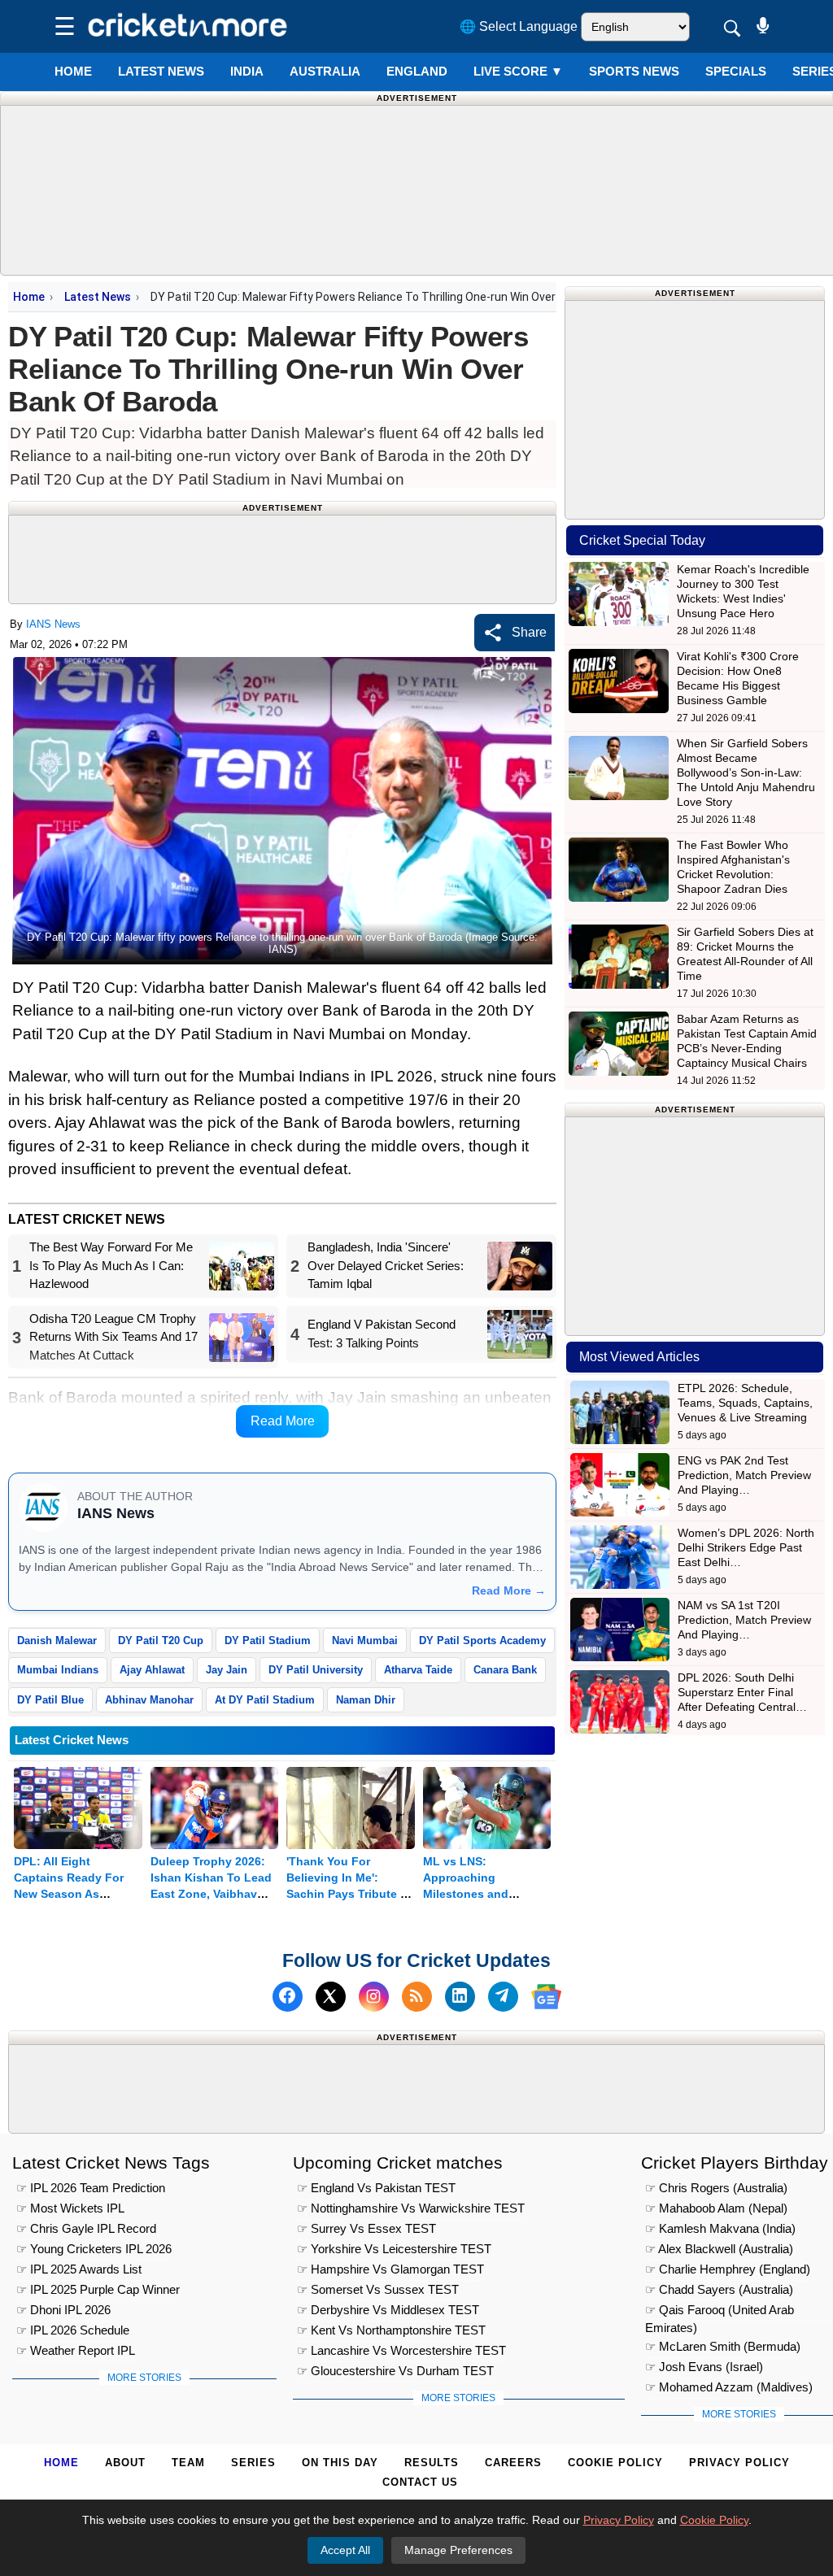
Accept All (345, 2550)
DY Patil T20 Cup (161, 1640)
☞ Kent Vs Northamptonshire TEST (391, 2330)
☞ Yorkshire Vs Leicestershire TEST (394, 2249)
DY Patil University (316, 1670)
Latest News (98, 297)
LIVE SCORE (518, 71)
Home (73, 71)
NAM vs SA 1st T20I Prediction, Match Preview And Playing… (744, 1620)
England (417, 71)
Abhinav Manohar (149, 1700)
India (247, 71)
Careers (513, 2463)
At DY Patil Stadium (265, 1700)
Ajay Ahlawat (152, 1670)
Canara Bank (505, 1670)
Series (253, 2463)
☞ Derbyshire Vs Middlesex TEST (388, 2310)
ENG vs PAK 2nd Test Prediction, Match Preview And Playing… (744, 1475)
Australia (325, 71)
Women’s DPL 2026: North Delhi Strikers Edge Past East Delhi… (746, 1547)
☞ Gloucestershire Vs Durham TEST (395, 2371)
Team (188, 2463)
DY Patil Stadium (268, 1640)
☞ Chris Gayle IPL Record (86, 2228)
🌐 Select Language (519, 26)
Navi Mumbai (365, 1640)
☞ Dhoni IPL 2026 (63, 2310)
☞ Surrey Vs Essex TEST (366, 2228)
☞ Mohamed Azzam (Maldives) (729, 2387)
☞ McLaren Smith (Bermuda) (723, 2346)
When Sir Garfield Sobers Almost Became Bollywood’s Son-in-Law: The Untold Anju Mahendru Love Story (746, 772)
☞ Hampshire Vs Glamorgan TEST (390, 2269)
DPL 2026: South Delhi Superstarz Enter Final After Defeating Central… (742, 1692)
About (125, 2463)
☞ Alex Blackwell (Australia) (719, 2249)
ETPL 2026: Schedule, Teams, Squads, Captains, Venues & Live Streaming (745, 1403)
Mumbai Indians (58, 1670)
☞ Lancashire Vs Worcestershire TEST (401, 2350)
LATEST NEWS (161, 71)
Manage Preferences (458, 2550)
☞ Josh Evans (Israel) (704, 2367)
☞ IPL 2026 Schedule (73, 2330)
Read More (283, 1421)
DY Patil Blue (50, 1700)
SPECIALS (736, 71)
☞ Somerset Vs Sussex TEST (378, 2289)
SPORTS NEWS (634, 71)
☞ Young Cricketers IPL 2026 (94, 2249)
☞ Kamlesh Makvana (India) (720, 2228)
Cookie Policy (615, 2463)
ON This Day (340, 2463)
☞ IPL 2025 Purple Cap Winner (98, 2289)
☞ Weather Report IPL (76, 2350)
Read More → (509, 1590)
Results (432, 2463)
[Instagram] (374, 1997)
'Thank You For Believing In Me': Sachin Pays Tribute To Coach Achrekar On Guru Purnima (350, 1894)
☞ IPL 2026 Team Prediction (91, 2188)
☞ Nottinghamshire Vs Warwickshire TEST (411, 2208)
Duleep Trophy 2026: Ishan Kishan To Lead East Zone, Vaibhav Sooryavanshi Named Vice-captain (211, 1894)
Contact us (420, 2482)
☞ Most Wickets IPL (70, 2208)
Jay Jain (227, 1670)
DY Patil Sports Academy (482, 1640)
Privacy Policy (739, 2463)
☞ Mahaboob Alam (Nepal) (716, 2208)
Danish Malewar (57, 1640)
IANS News (53, 624)
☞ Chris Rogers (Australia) (716, 2188)
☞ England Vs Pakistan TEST (376, 2188)
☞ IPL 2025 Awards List (79, 2269)
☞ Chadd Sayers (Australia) (719, 2289)
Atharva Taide (418, 1670)
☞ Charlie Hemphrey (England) (728, 2269)
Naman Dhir (366, 1700)
